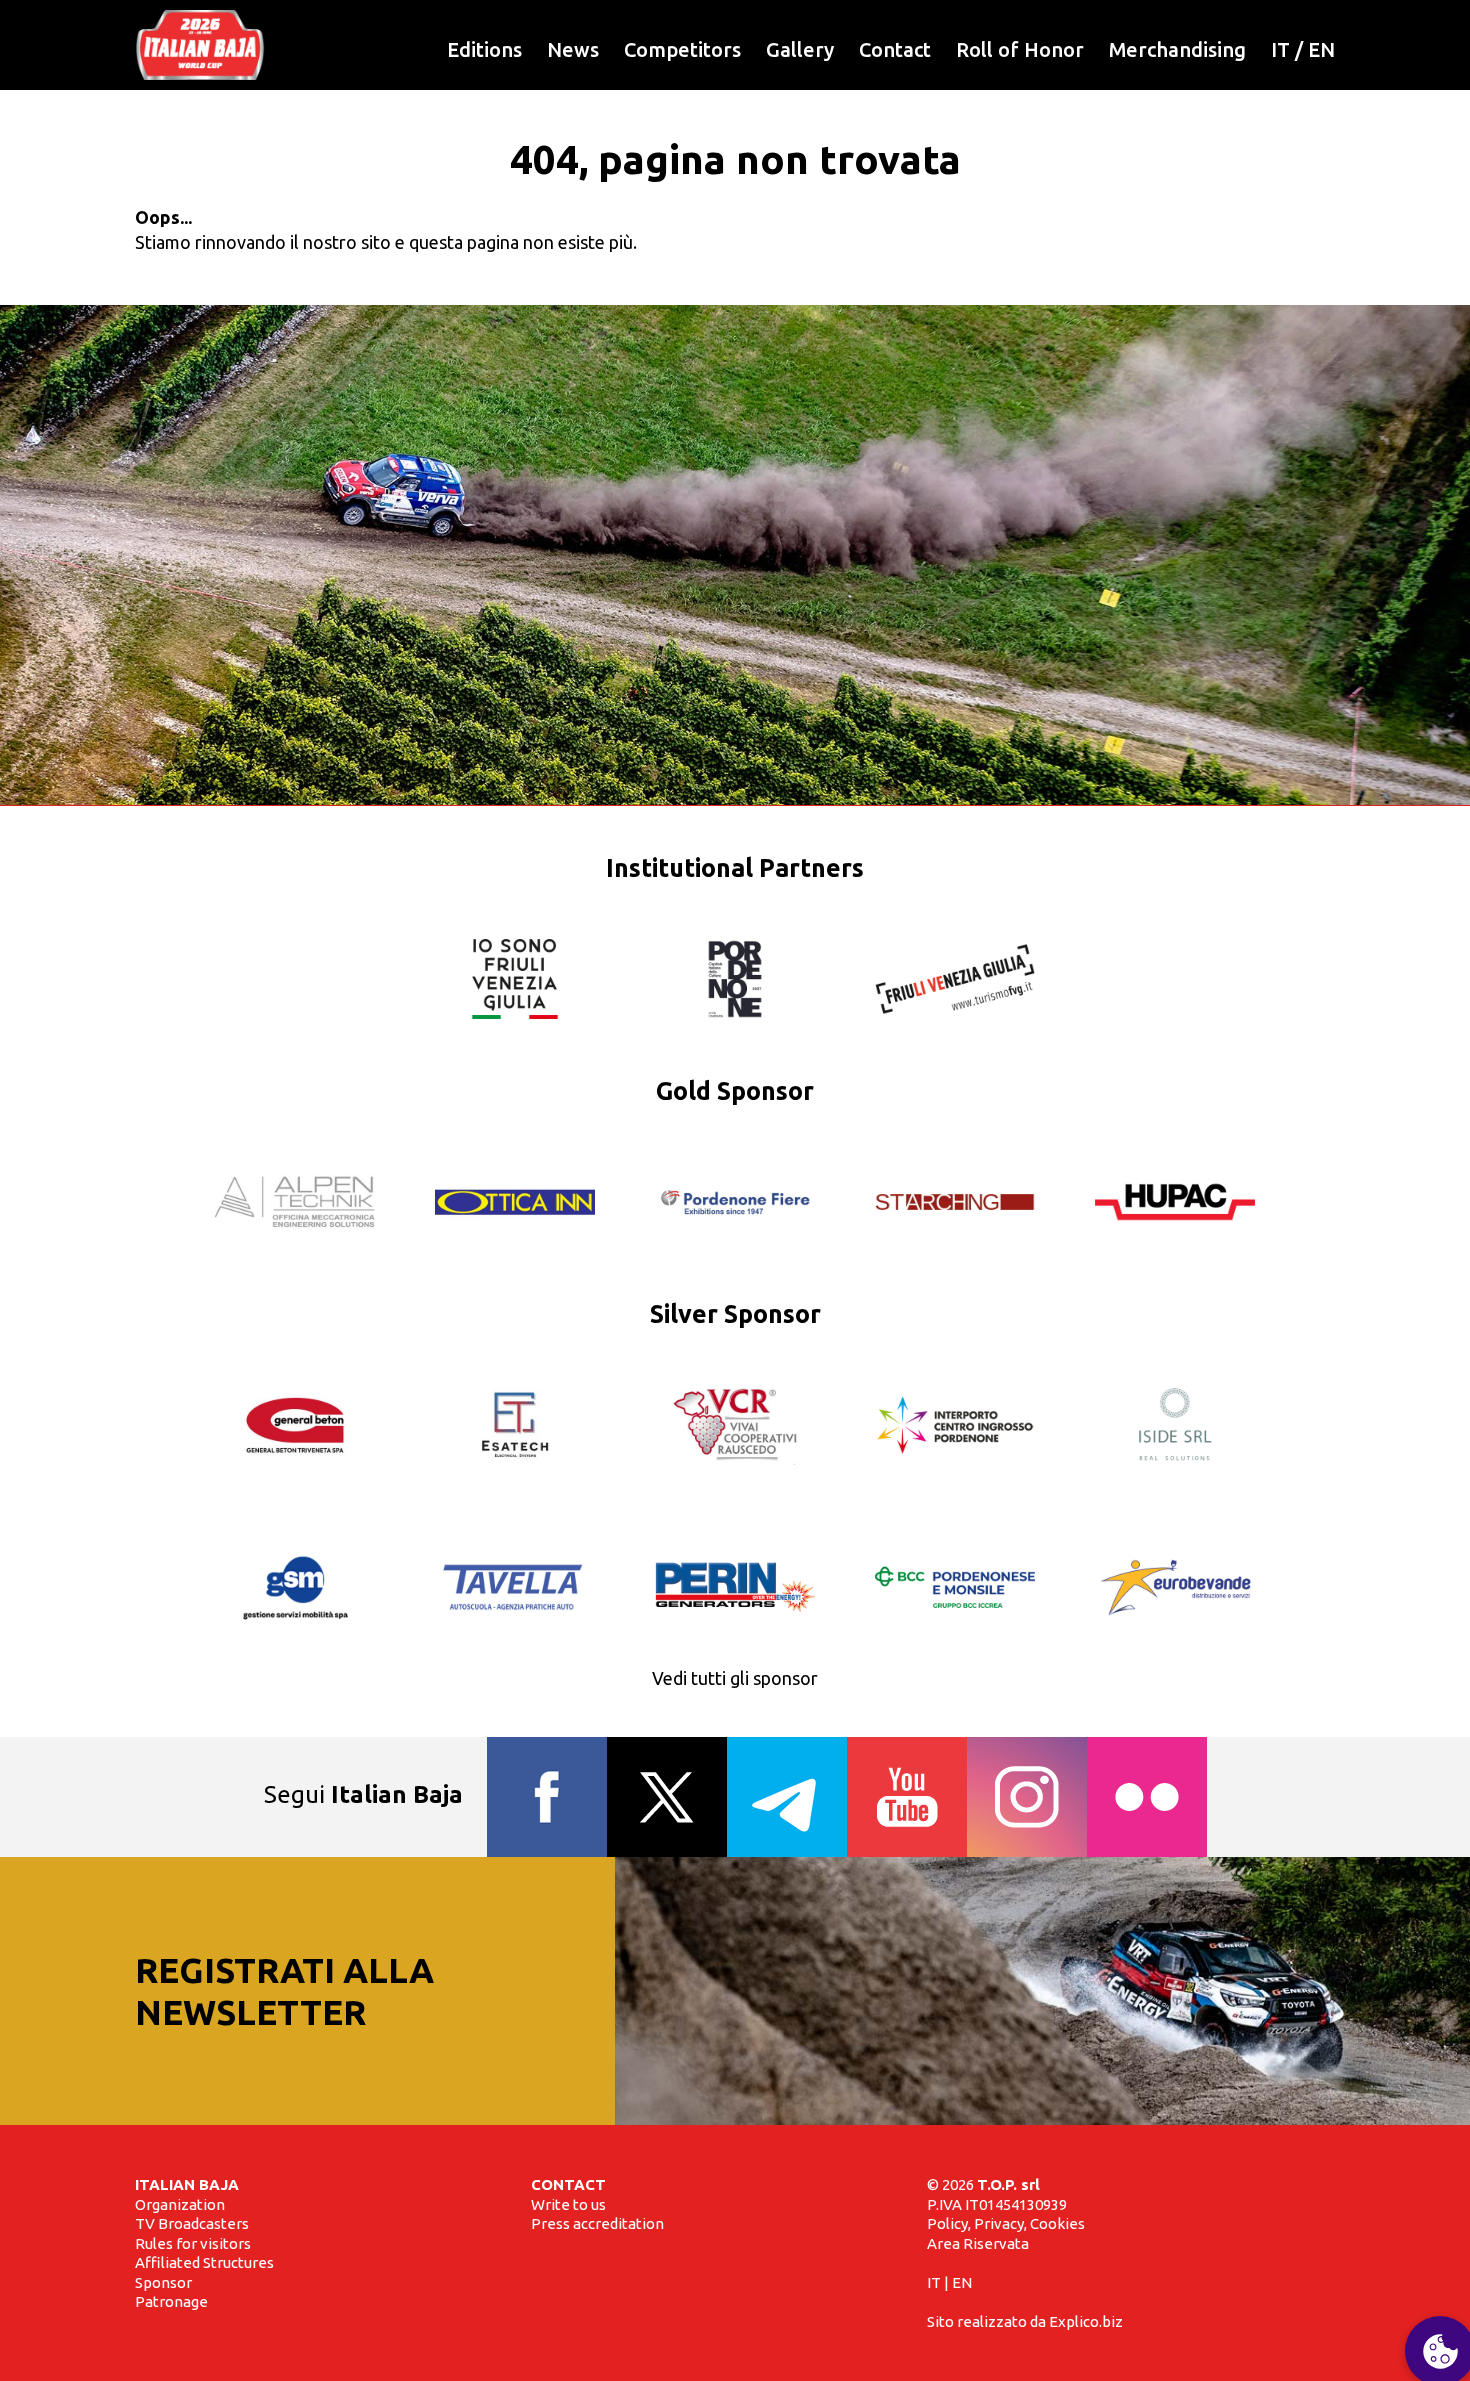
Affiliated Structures (204, 2262)
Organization (180, 2204)
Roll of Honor (1020, 49)
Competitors (682, 49)
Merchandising (1177, 49)
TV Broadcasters (192, 2223)
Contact (895, 49)
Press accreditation (597, 2223)
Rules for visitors (193, 2243)
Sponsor (163, 2282)
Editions (484, 49)
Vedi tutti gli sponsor (735, 1678)
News (573, 49)
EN (1321, 49)
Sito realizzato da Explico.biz (1025, 2321)
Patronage (171, 2301)
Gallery (800, 49)
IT (1280, 49)
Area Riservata (978, 2243)
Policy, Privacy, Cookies (1006, 2223)
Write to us (568, 2204)
